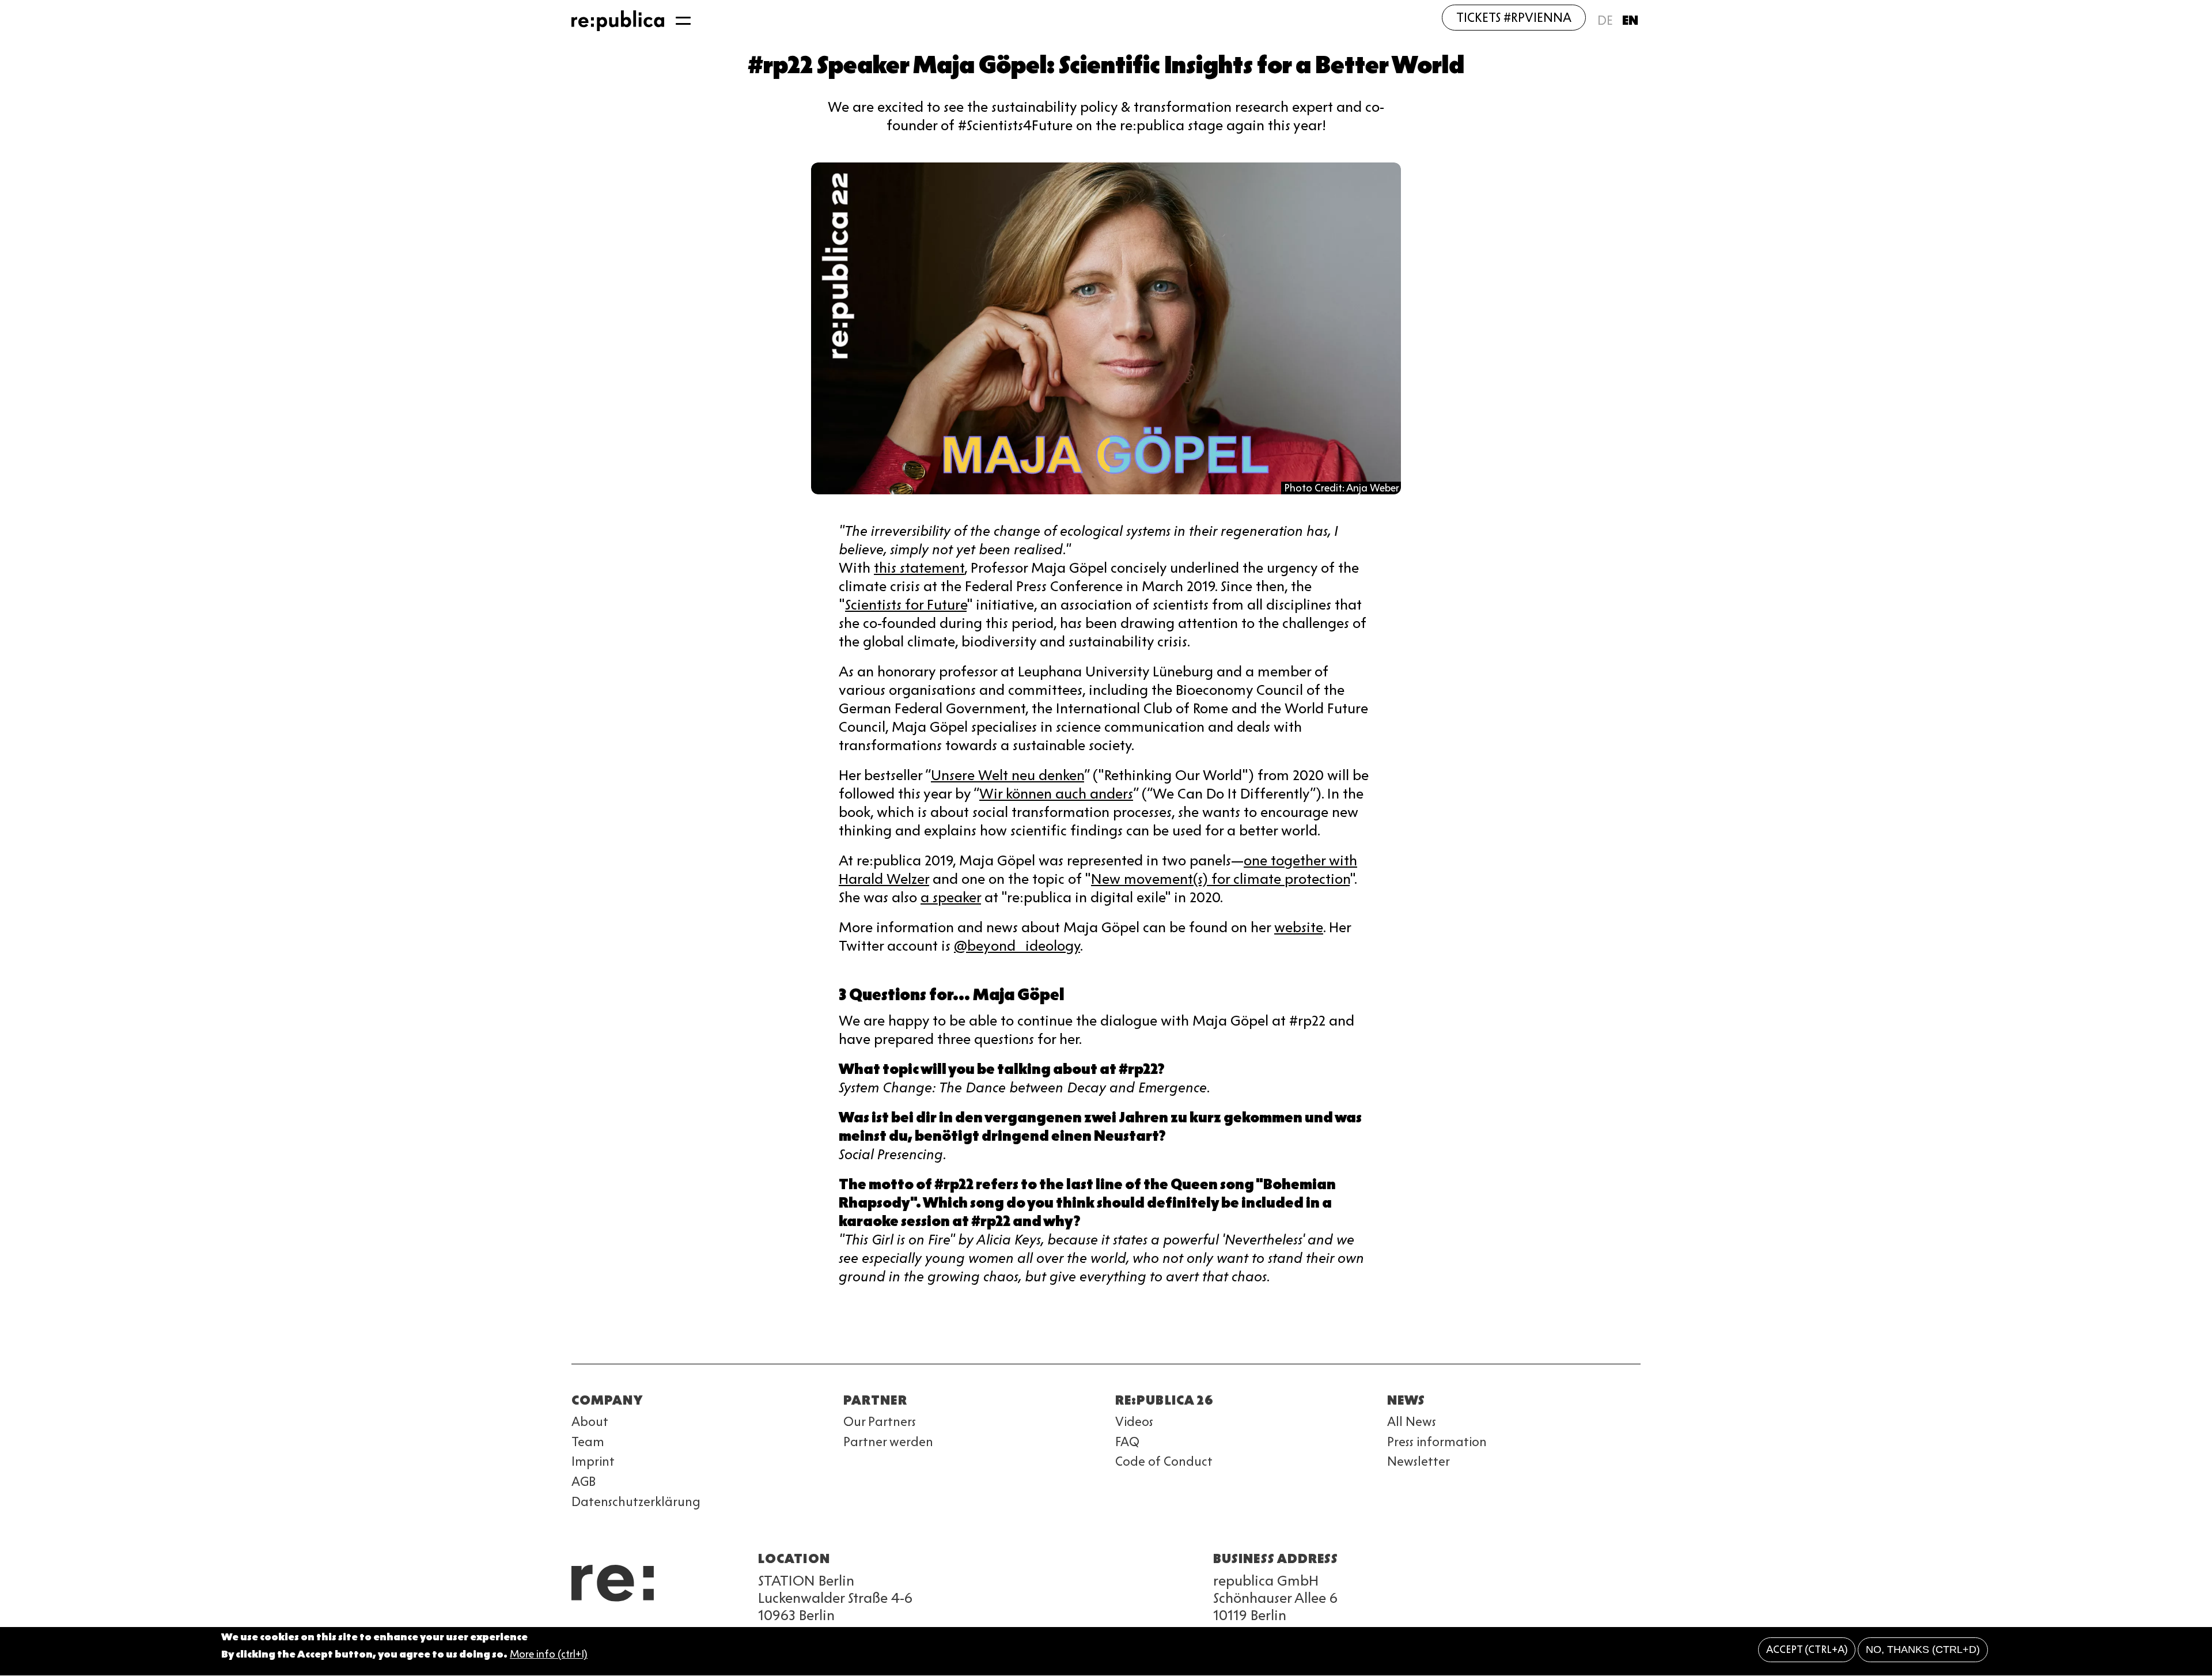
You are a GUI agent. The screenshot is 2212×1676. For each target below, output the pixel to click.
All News (1412, 1422)
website (1299, 927)
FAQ (1127, 1442)
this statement (919, 568)
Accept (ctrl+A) (1807, 1650)
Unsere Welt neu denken (1007, 775)
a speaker (951, 897)
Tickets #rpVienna (1514, 18)
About (590, 1422)
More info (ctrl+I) (549, 1655)
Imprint (593, 1461)
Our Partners (880, 1422)
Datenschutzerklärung (636, 1502)
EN (1630, 20)
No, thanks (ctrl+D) (1923, 1650)
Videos (1134, 1422)
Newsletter (1419, 1461)
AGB (584, 1482)
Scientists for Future (906, 605)
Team (588, 1442)
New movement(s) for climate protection (1220, 879)
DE (1605, 20)
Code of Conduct (1164, 1461)
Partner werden (888, 1442)
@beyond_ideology (1017, 946)
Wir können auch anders (1056, 794)
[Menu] (683, 21)
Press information (1437, 1442)
